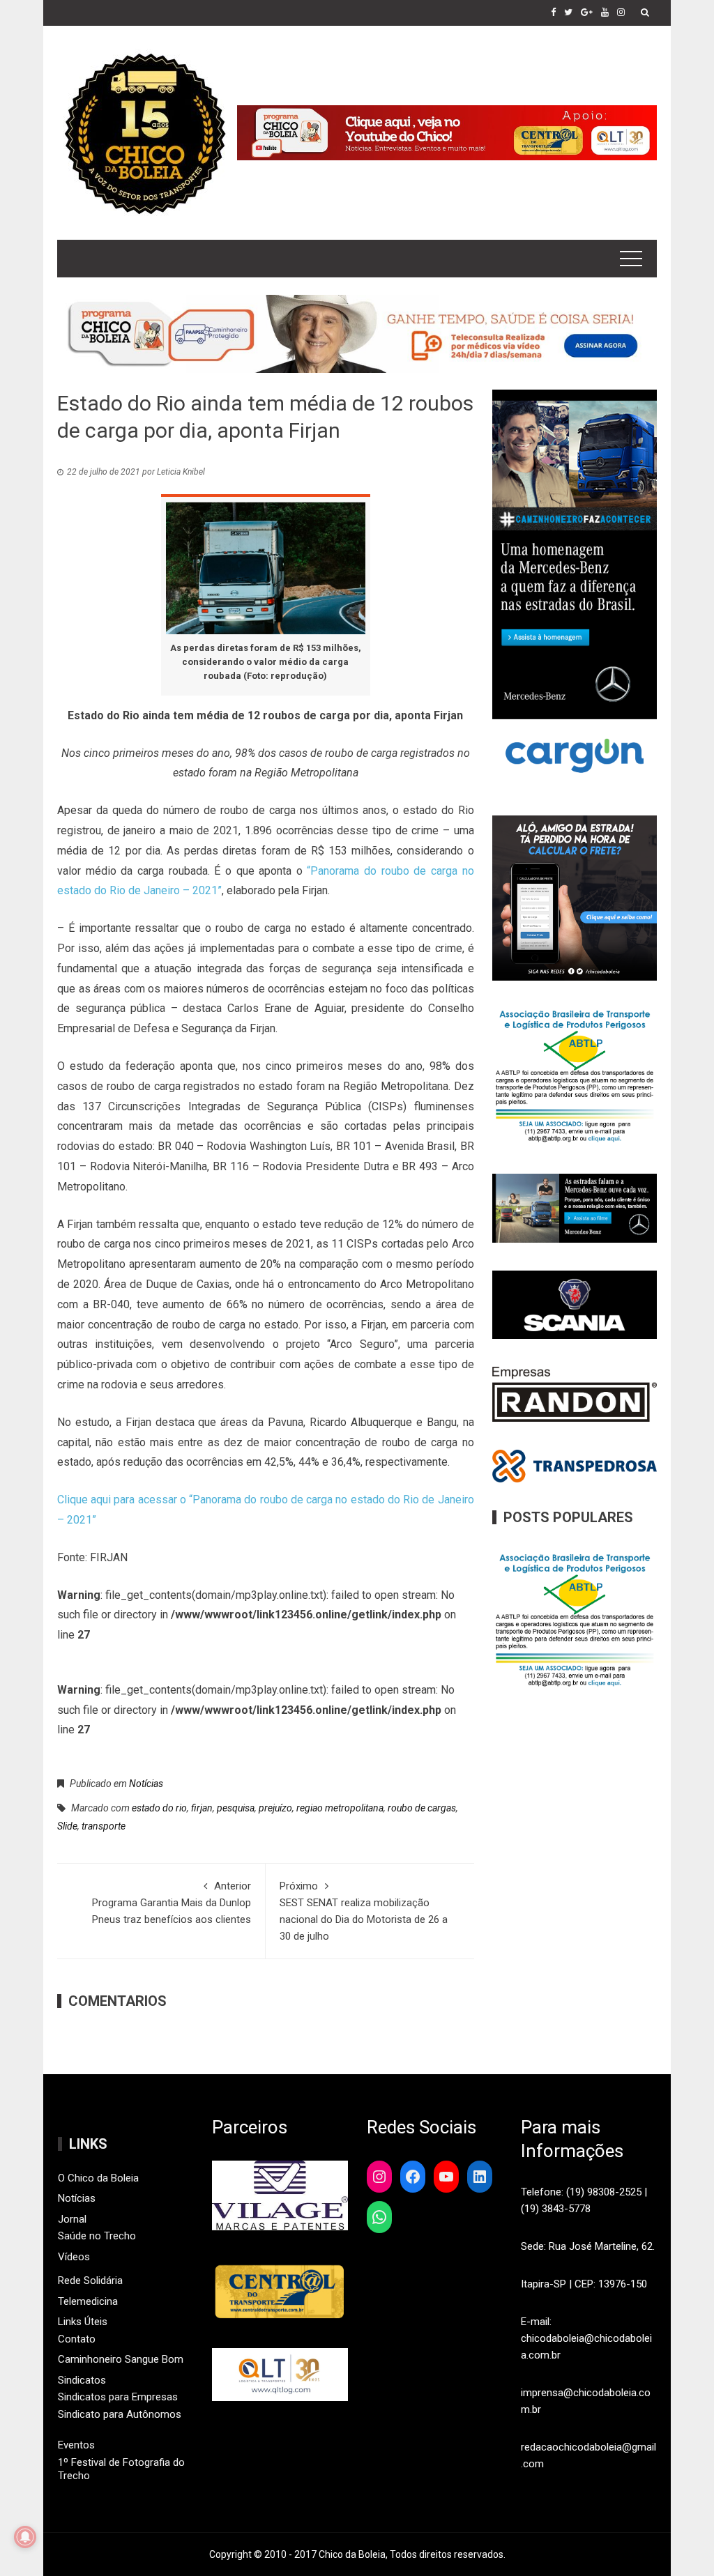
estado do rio (159, 1808)
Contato (77, 2339)
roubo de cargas (422, 1808)
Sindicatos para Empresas (118, 2397)
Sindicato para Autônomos (120, 2414)
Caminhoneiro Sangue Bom (121, 2359)
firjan (202, 1808)
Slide (67, 1826)
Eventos (76, 2445)
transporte (104, 1826)
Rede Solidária (90, 2280)
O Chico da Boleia (98, 2178)
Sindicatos (82, 2380)
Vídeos (74, 2257)
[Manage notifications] (25, 2537)
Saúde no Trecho (97, 2236)
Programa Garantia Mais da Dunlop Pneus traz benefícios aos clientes (172, 1903)
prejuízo (275, 1808)
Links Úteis (83, 2322)
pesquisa (236, 1808)
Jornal (72, 2219)
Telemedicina (88, 2301)
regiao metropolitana (340, 1808)
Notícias (146, 1784)
